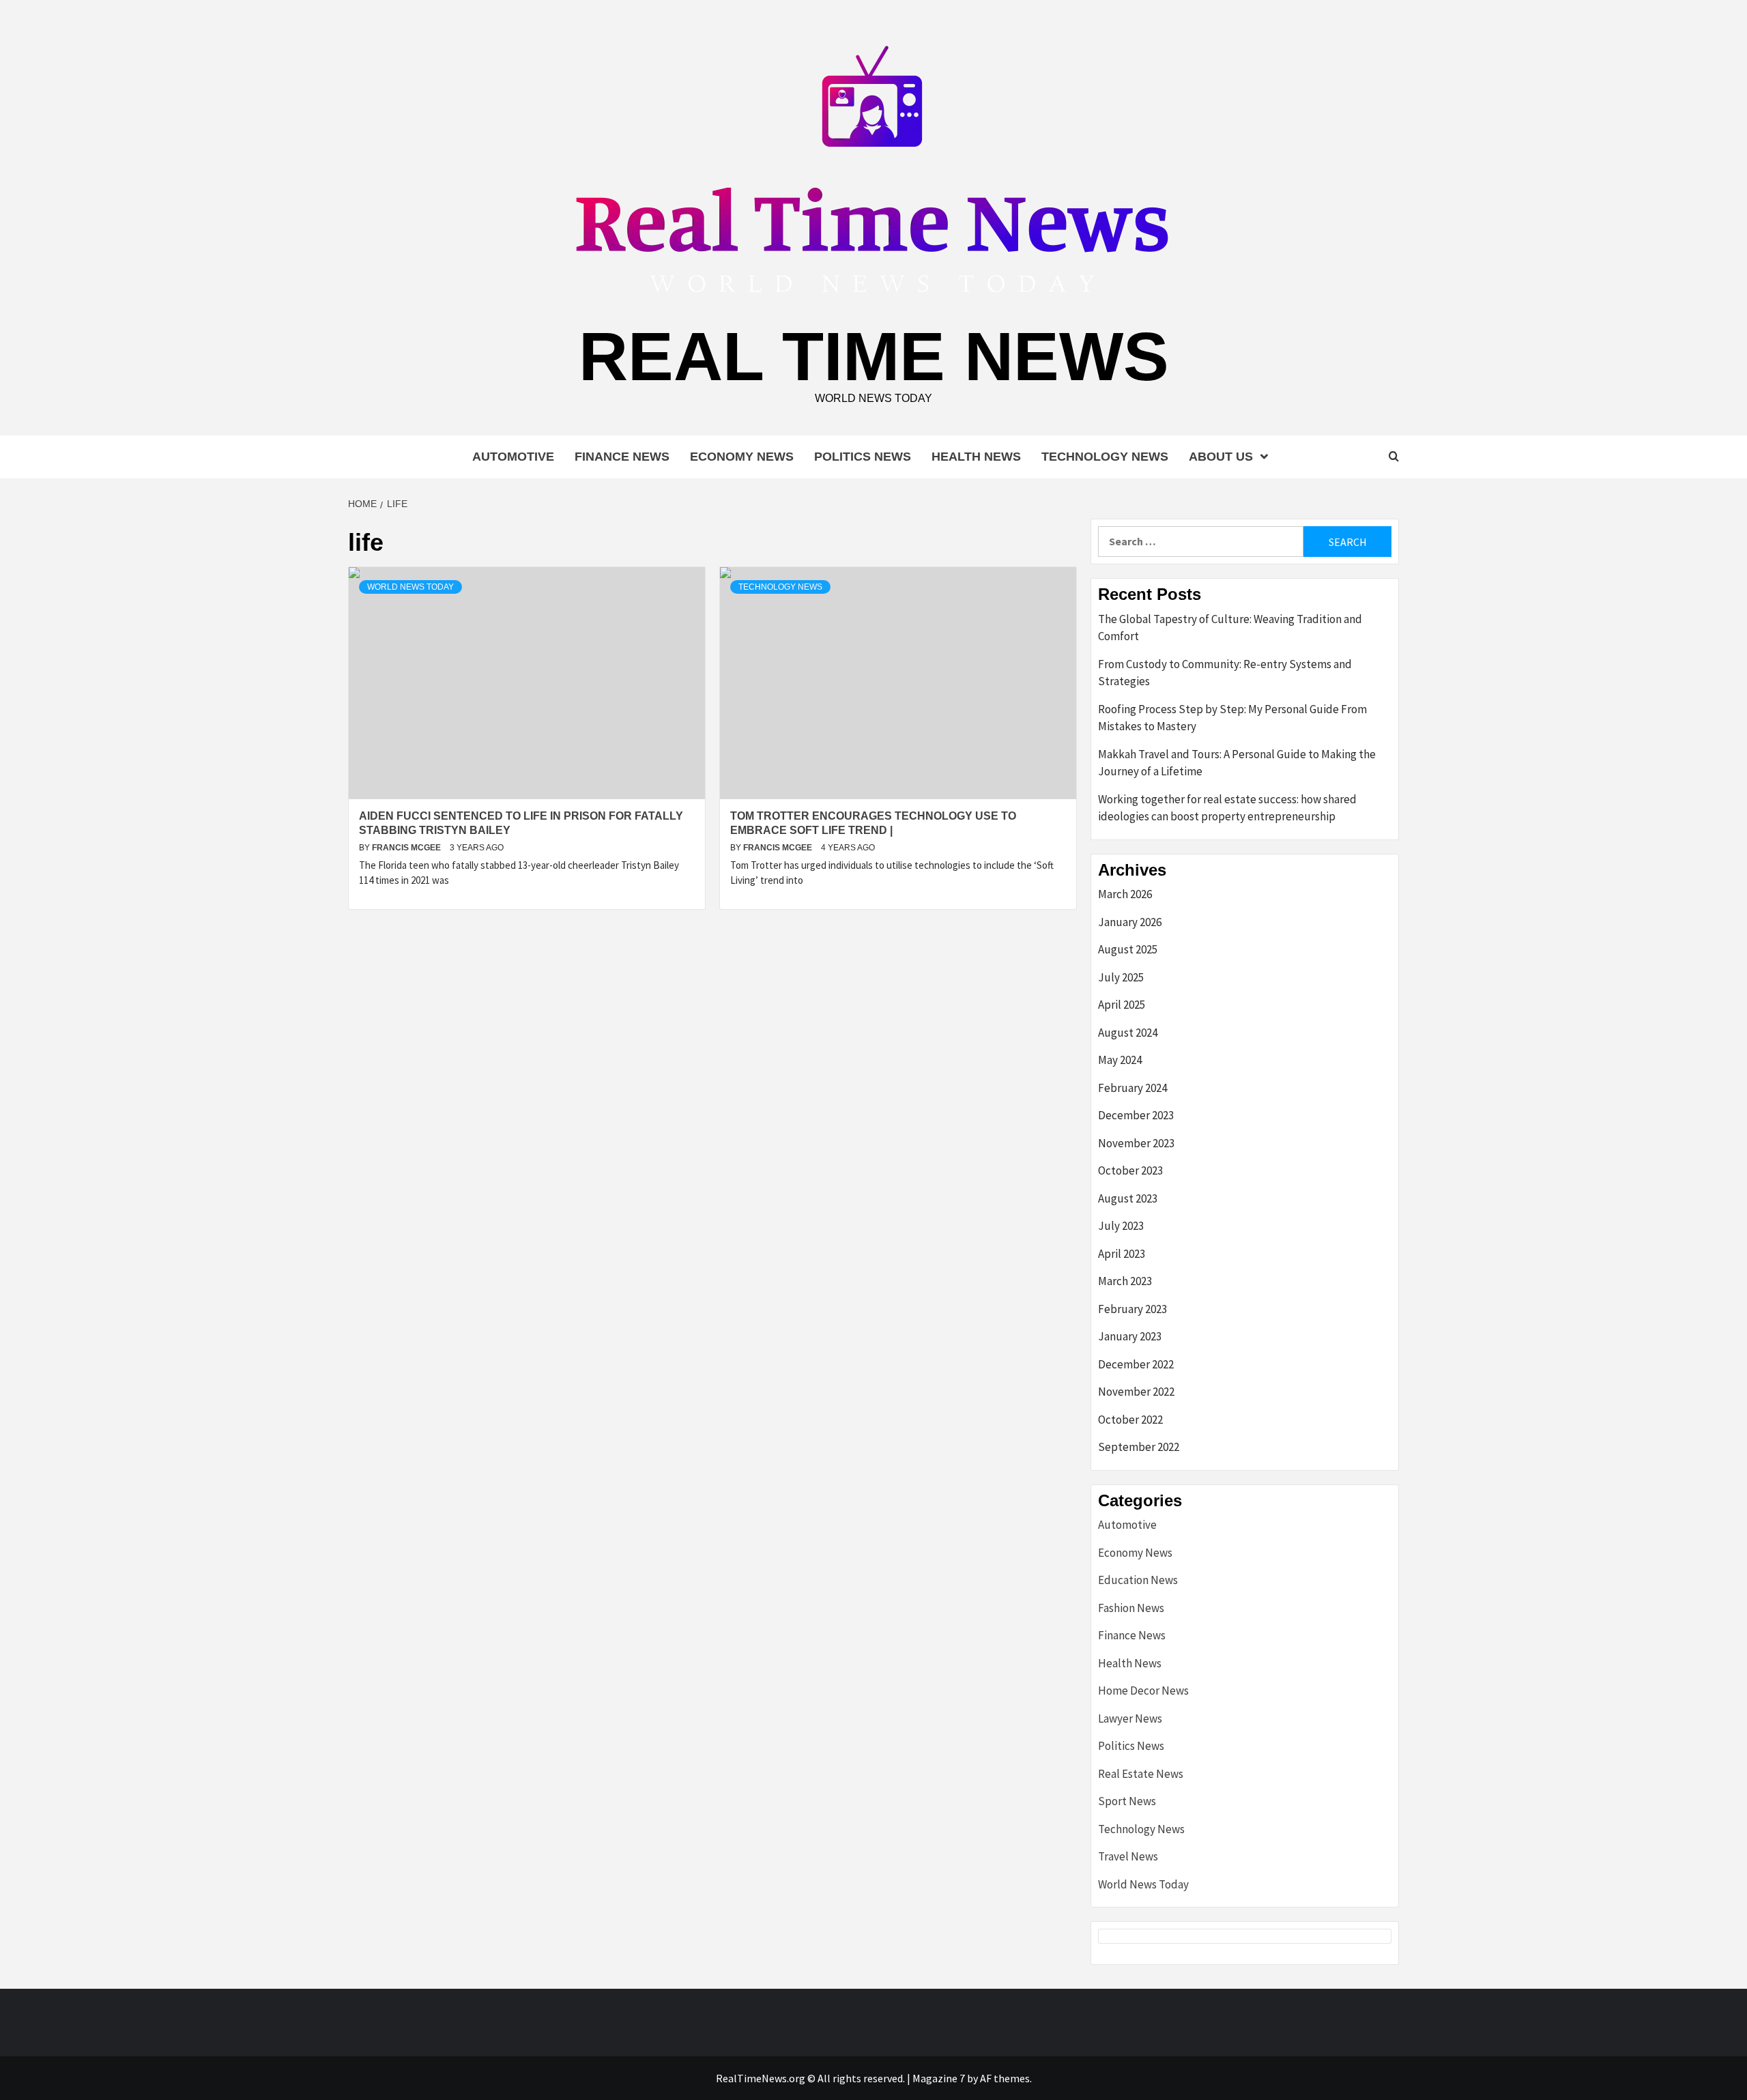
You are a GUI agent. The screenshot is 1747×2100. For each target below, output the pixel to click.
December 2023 (1136, 1115)
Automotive (513, 457)
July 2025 (1121, 977)
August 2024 (1128, 1033)
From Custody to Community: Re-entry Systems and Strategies (1225, 673)
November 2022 (1136, 1392)
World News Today (410, 587)
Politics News (863, 457)
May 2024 (1120, 1060)
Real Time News (874, 356)
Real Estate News (1141, 1774)
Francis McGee (407, 848)
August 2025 (1128, 949)
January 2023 (1130, 1336)
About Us (1221, 457)
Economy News (742, 457)
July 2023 (1121, 1226)
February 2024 (1132, 1088)
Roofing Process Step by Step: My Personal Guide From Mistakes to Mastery (1232, 718)
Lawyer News (1130, 1718)
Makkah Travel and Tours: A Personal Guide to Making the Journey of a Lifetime (1237, 763)
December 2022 (1136, 1364)
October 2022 (1130, 1420)
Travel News (1128, 1856)
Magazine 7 (939, 2078)
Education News (1138, 1580)
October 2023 (1130, 1170)
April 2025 (1122, 1005)
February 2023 (1132, 1309)
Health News (976, 457)
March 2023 (1125, 1281)
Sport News (1127, 1801)
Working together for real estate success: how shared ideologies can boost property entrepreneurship (1227, 808)
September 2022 (1139, 1447)
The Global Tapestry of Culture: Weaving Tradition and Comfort (1230, 628)
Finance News (622, 457)
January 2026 (1130, 922)
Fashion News (1131, 1608)
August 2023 (1128, 1198)
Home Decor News (1143, 1691)
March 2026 (1125, 894)
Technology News (1105, 457)
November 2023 (1136, 1143)
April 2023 (1122, 1254)
